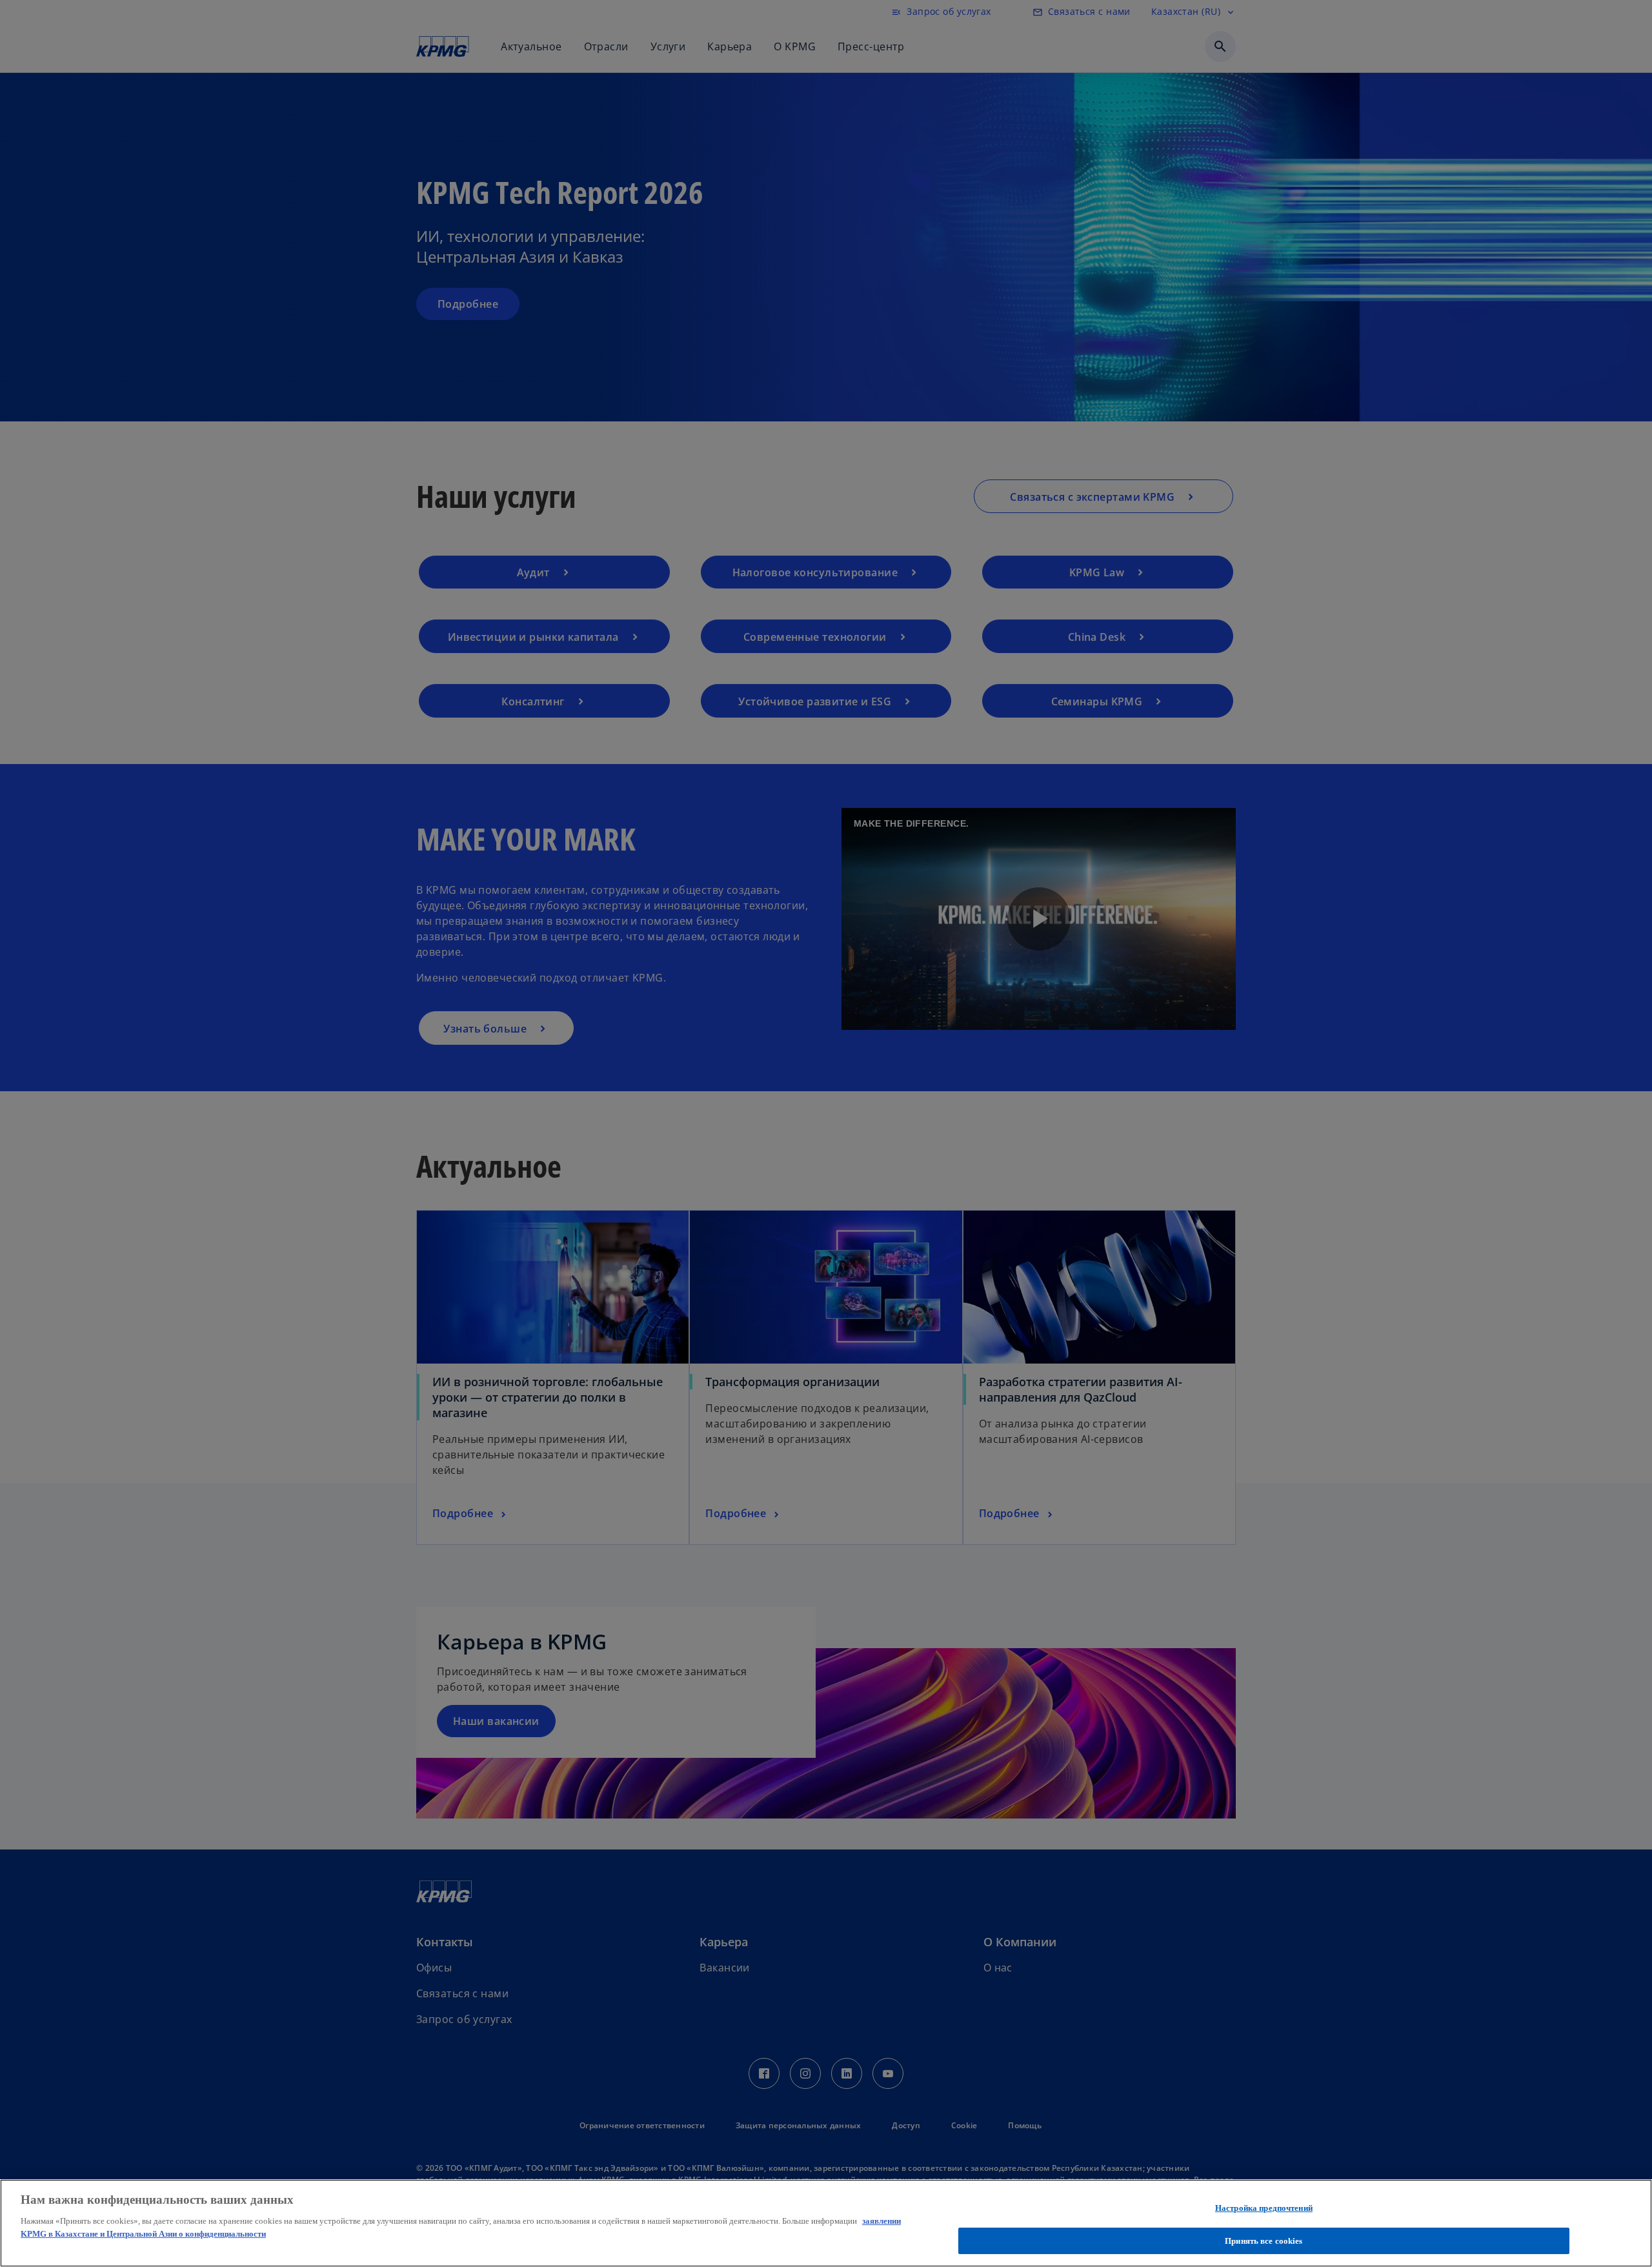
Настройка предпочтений (1264, 2208)
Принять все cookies (1264, 2240)
